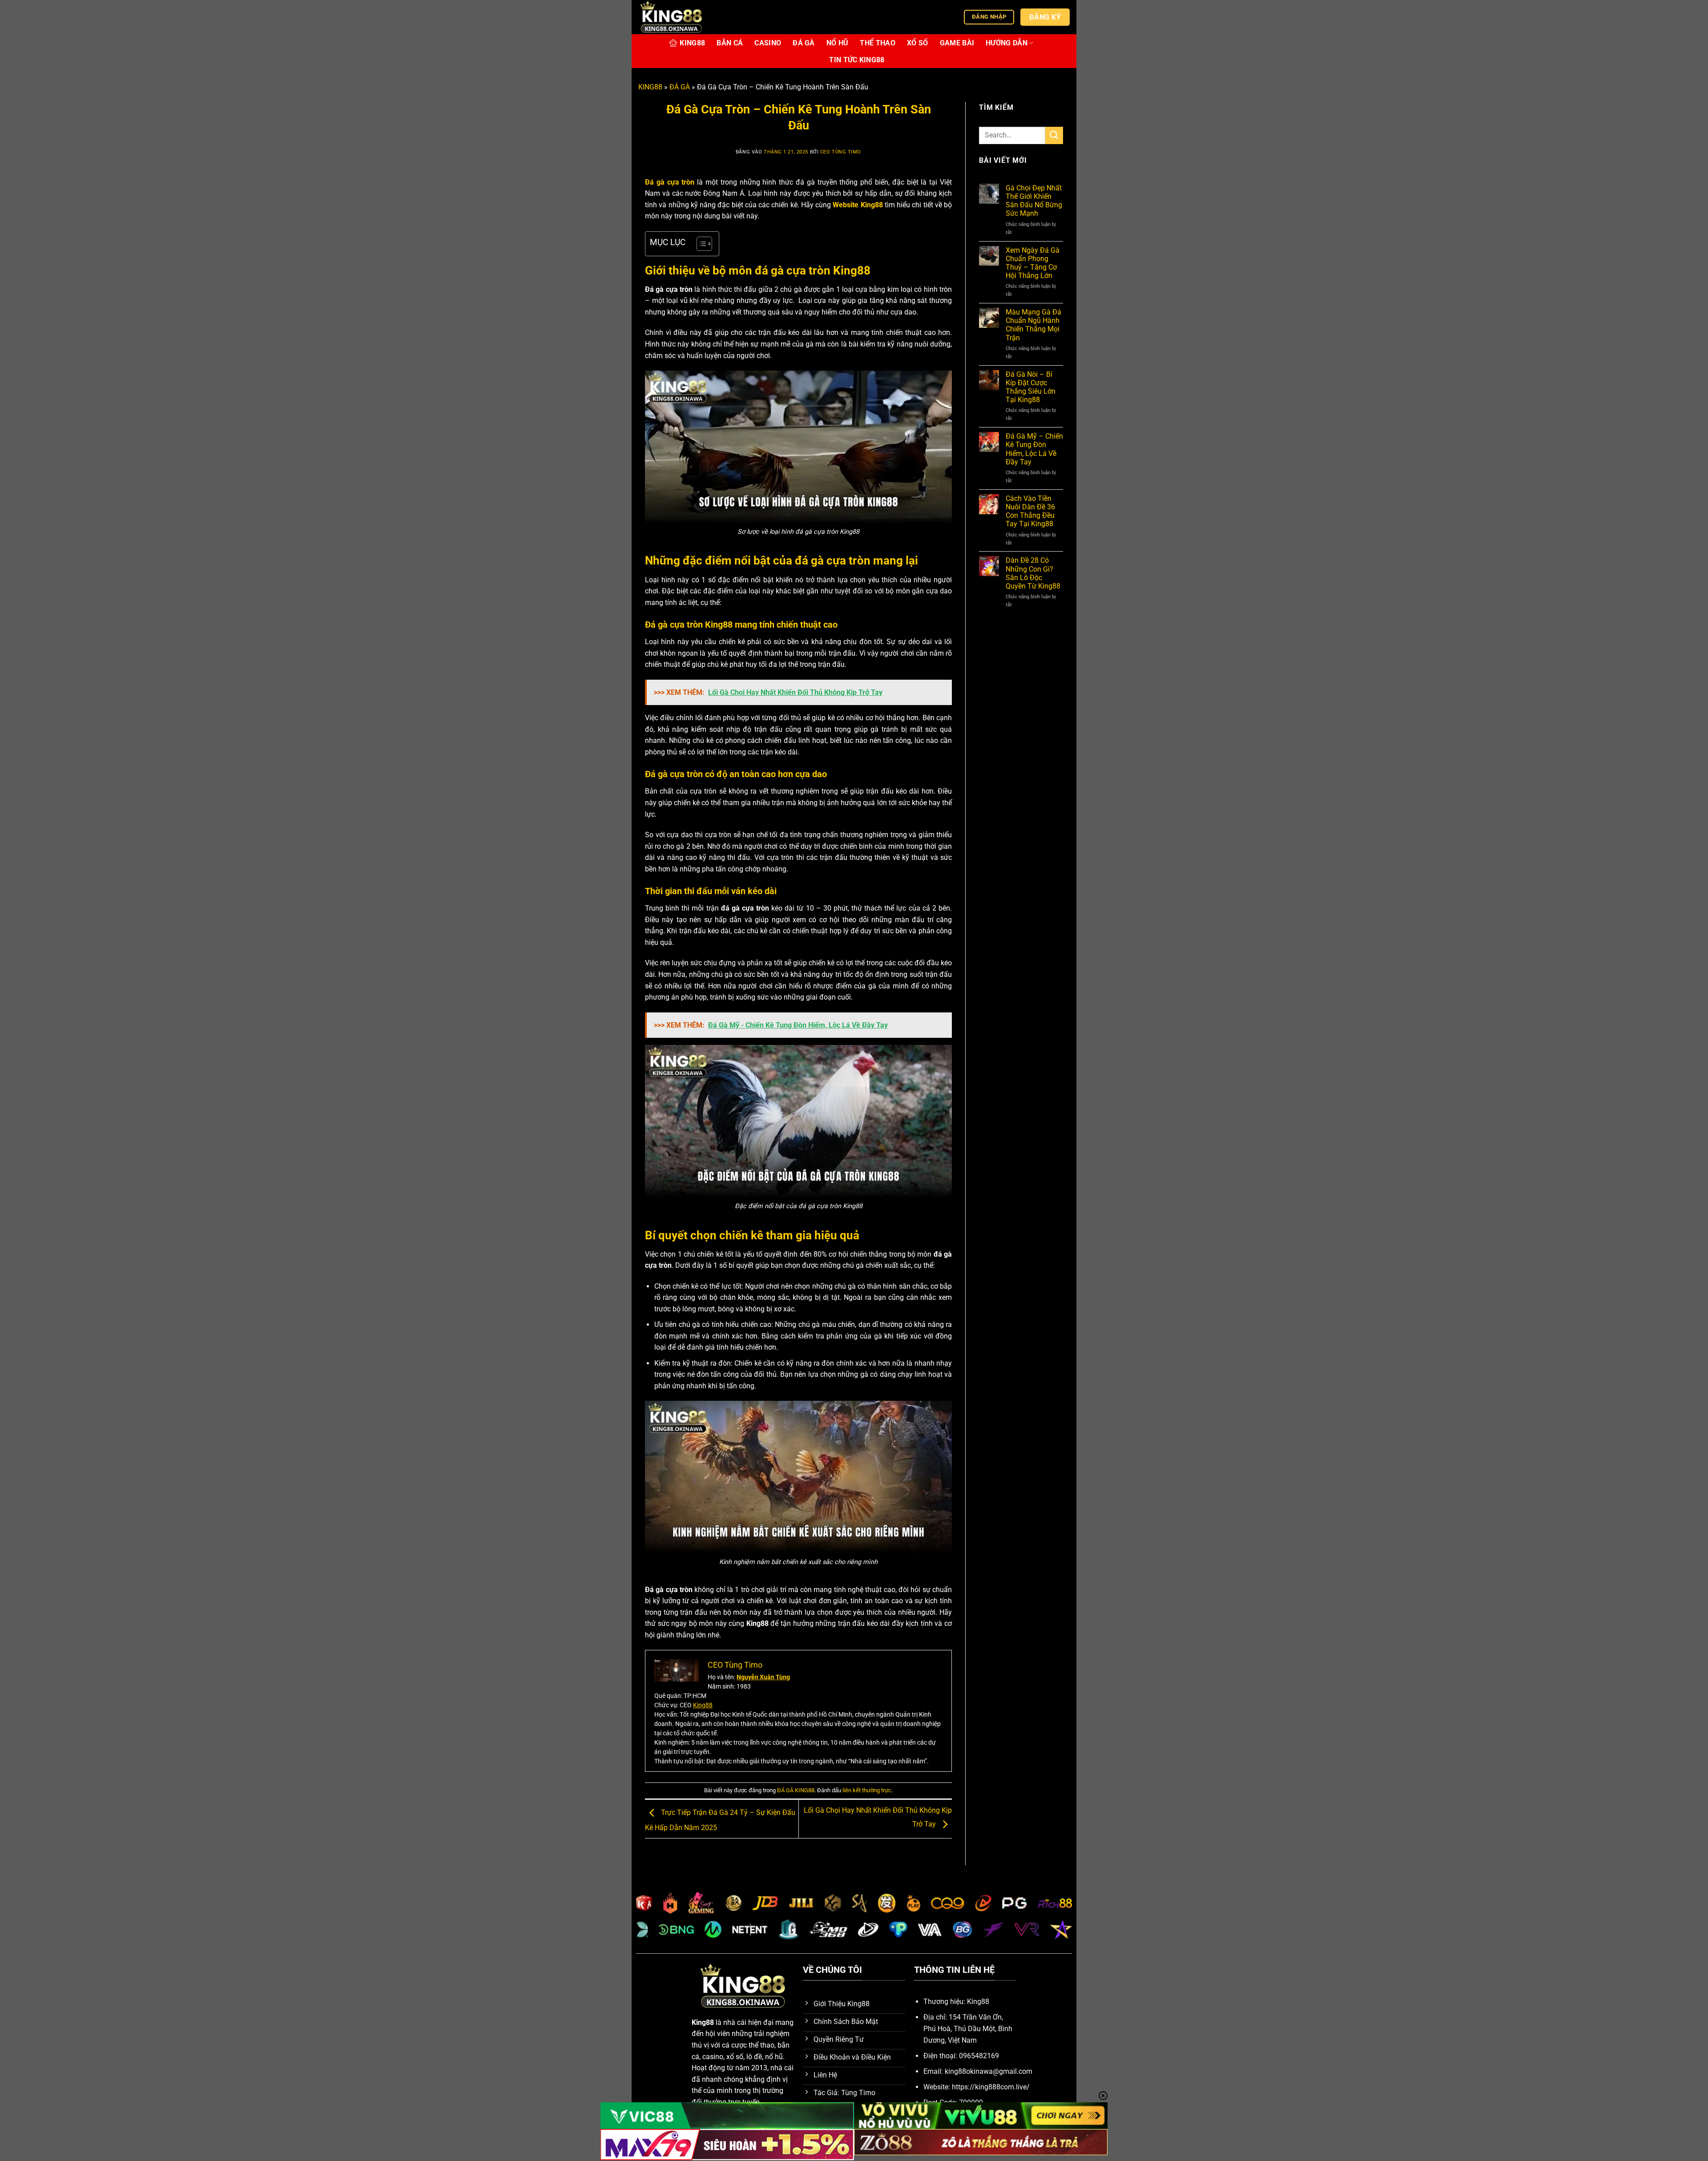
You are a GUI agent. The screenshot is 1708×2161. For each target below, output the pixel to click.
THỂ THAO (878, 43)
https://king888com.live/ (991, 2087)
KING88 (692, 43)
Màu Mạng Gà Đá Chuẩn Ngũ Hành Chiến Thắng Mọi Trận (1033, 325)
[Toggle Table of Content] (700, 244)
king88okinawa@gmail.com (989, 2071)
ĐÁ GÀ (804, 43)
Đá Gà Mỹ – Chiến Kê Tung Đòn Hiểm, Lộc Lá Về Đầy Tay (1034, 449)
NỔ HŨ (838, 43)
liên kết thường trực (867, 1790)
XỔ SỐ (918, 43)
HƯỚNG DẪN (1007, 43)
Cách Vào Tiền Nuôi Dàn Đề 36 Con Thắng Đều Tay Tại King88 (1030, 511)
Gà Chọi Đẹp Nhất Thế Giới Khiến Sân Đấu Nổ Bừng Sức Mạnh (1034, 201)
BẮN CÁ (730, 43)
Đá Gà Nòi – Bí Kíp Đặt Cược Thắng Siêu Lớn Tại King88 (1031, 387)
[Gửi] (1054, 135)
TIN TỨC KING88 (857, 60)
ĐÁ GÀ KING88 (796, 1790)
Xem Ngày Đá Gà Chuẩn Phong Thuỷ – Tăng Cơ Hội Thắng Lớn (1033, 263)
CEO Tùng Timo (841, 152)
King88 (703, 1705)
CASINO (768, 43)
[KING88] (683, 17)
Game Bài (957, 43)
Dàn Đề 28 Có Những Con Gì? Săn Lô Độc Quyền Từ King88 (1033, 573)
